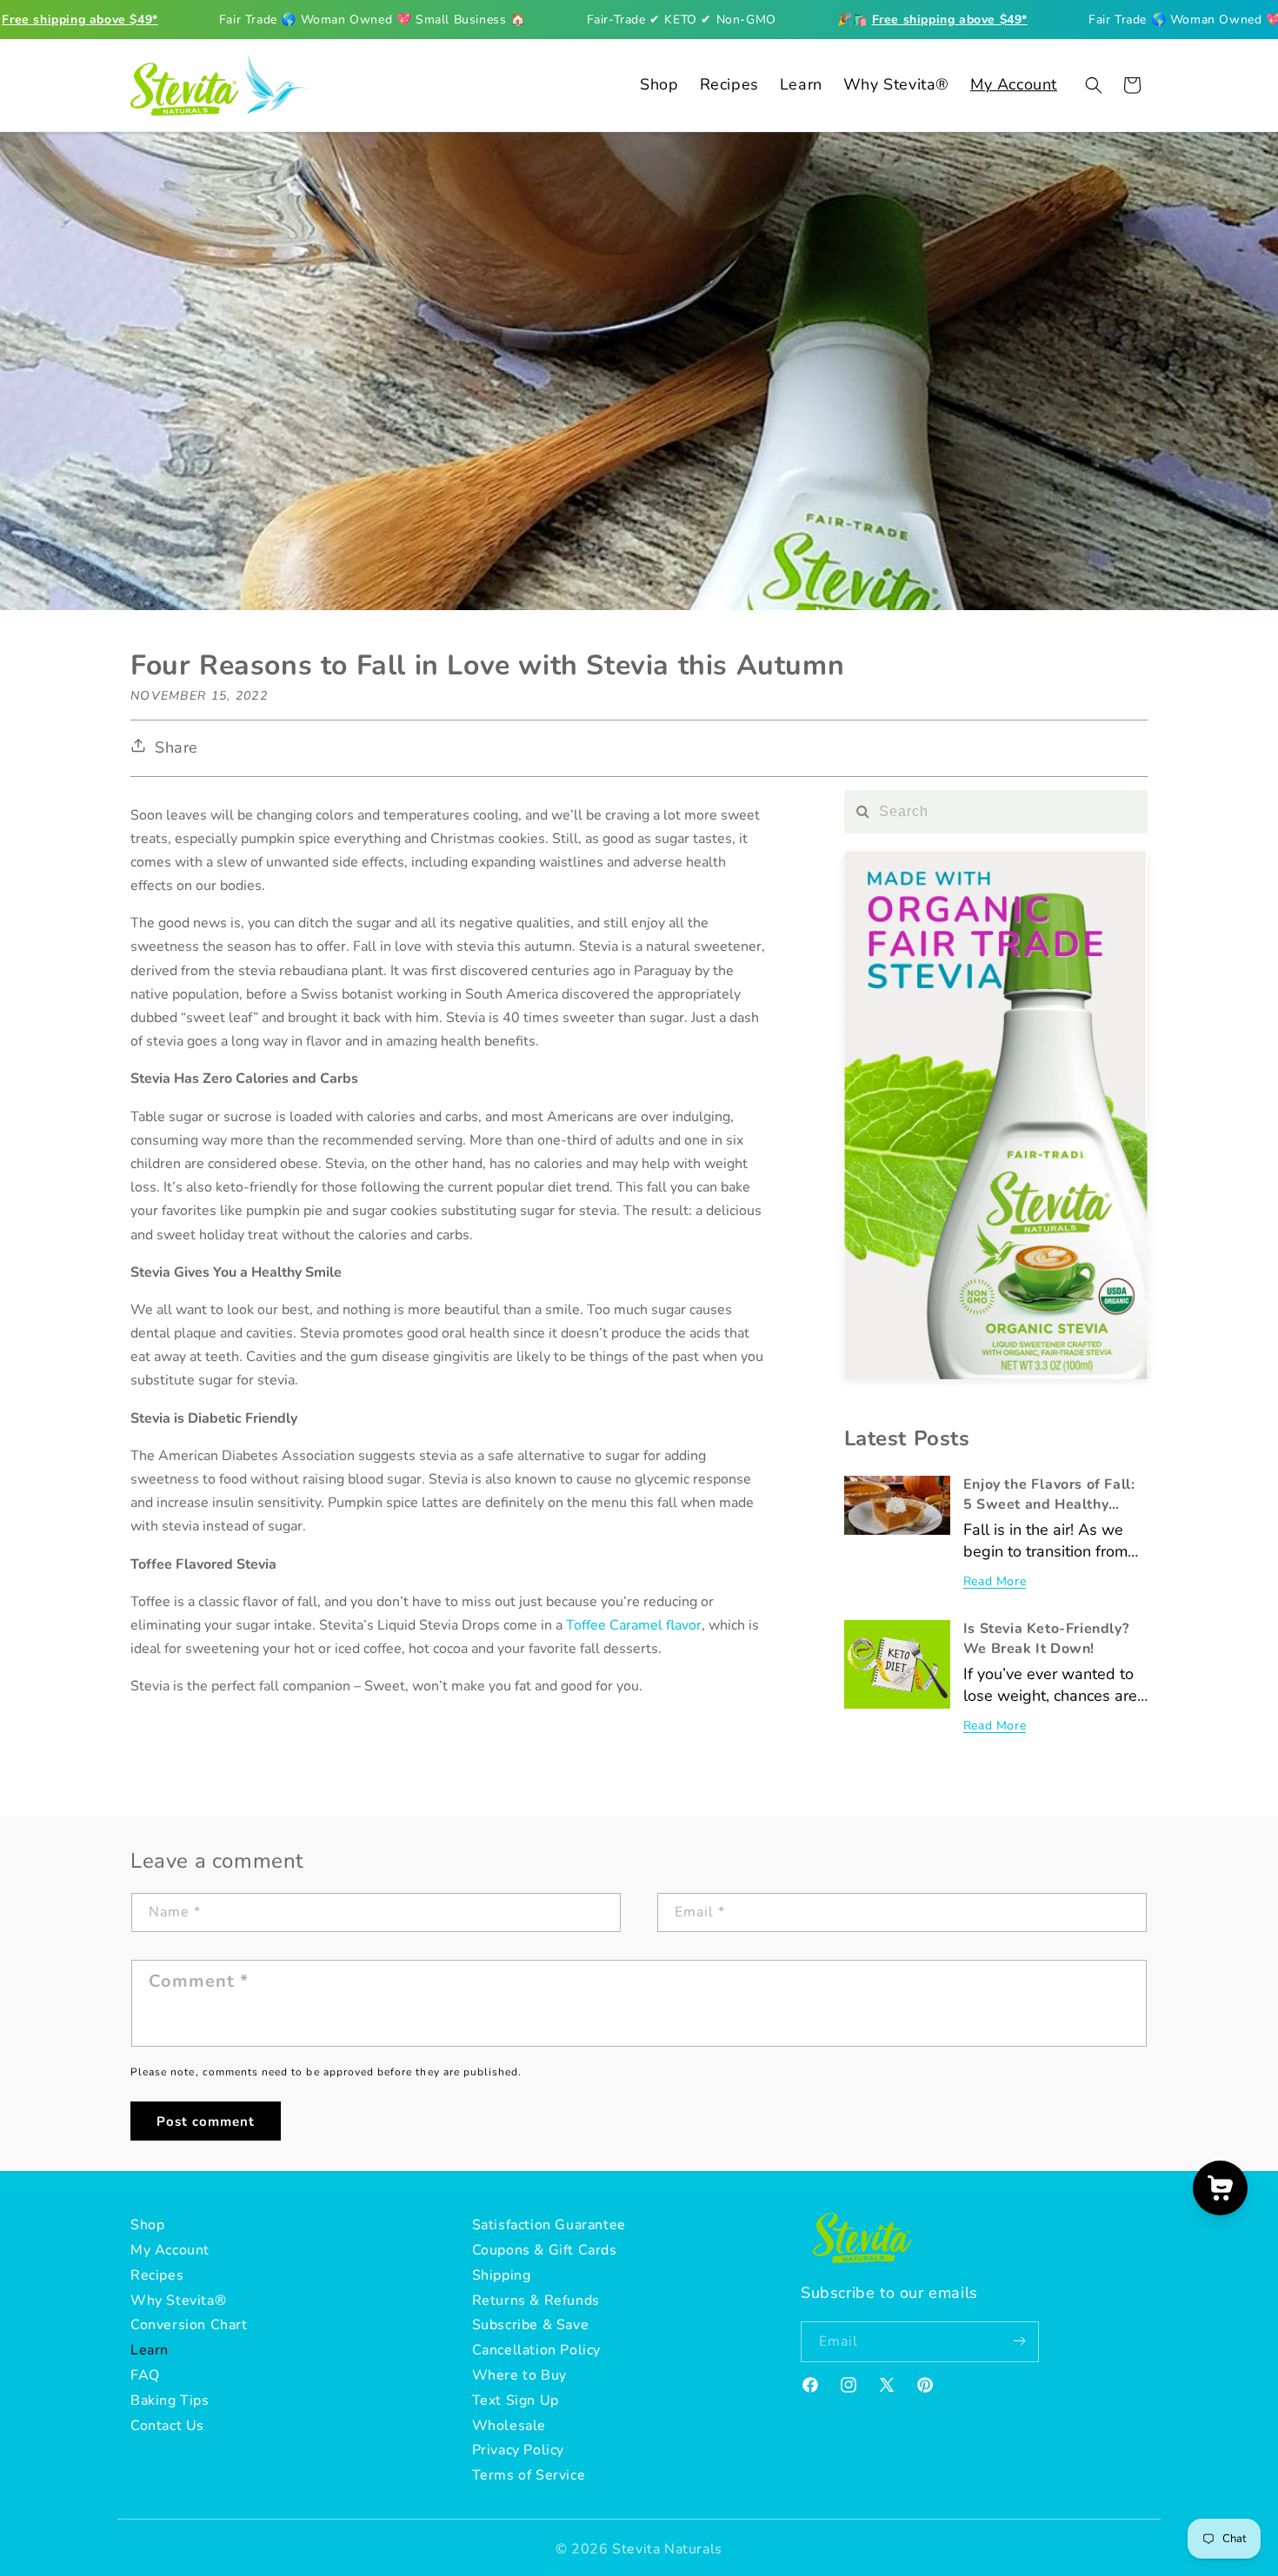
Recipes (157, 2275)
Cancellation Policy (536, 2350)
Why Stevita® (178, 2300)
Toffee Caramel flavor (634, 1625)
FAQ (145, 2375)
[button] (1094, 85)
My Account (170, 2250)
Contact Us (167, 2426)
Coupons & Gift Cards (545, 2250)
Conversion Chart (189, 2326)
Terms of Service (529, 2475)
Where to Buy (519, 2375)
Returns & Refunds (536, 2300)
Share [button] (176, 747)
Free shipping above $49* (80, 20)
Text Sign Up (516, 2400)
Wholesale (509, 2426)
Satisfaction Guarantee (549, 2225)
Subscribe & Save (531, 2326)
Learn (150, 2350)
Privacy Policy (518, 2451)
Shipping (502, 2275)
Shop (147, 2225)
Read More (995, 1581)
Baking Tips (170, 2400)
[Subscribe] (1019, 2342)
